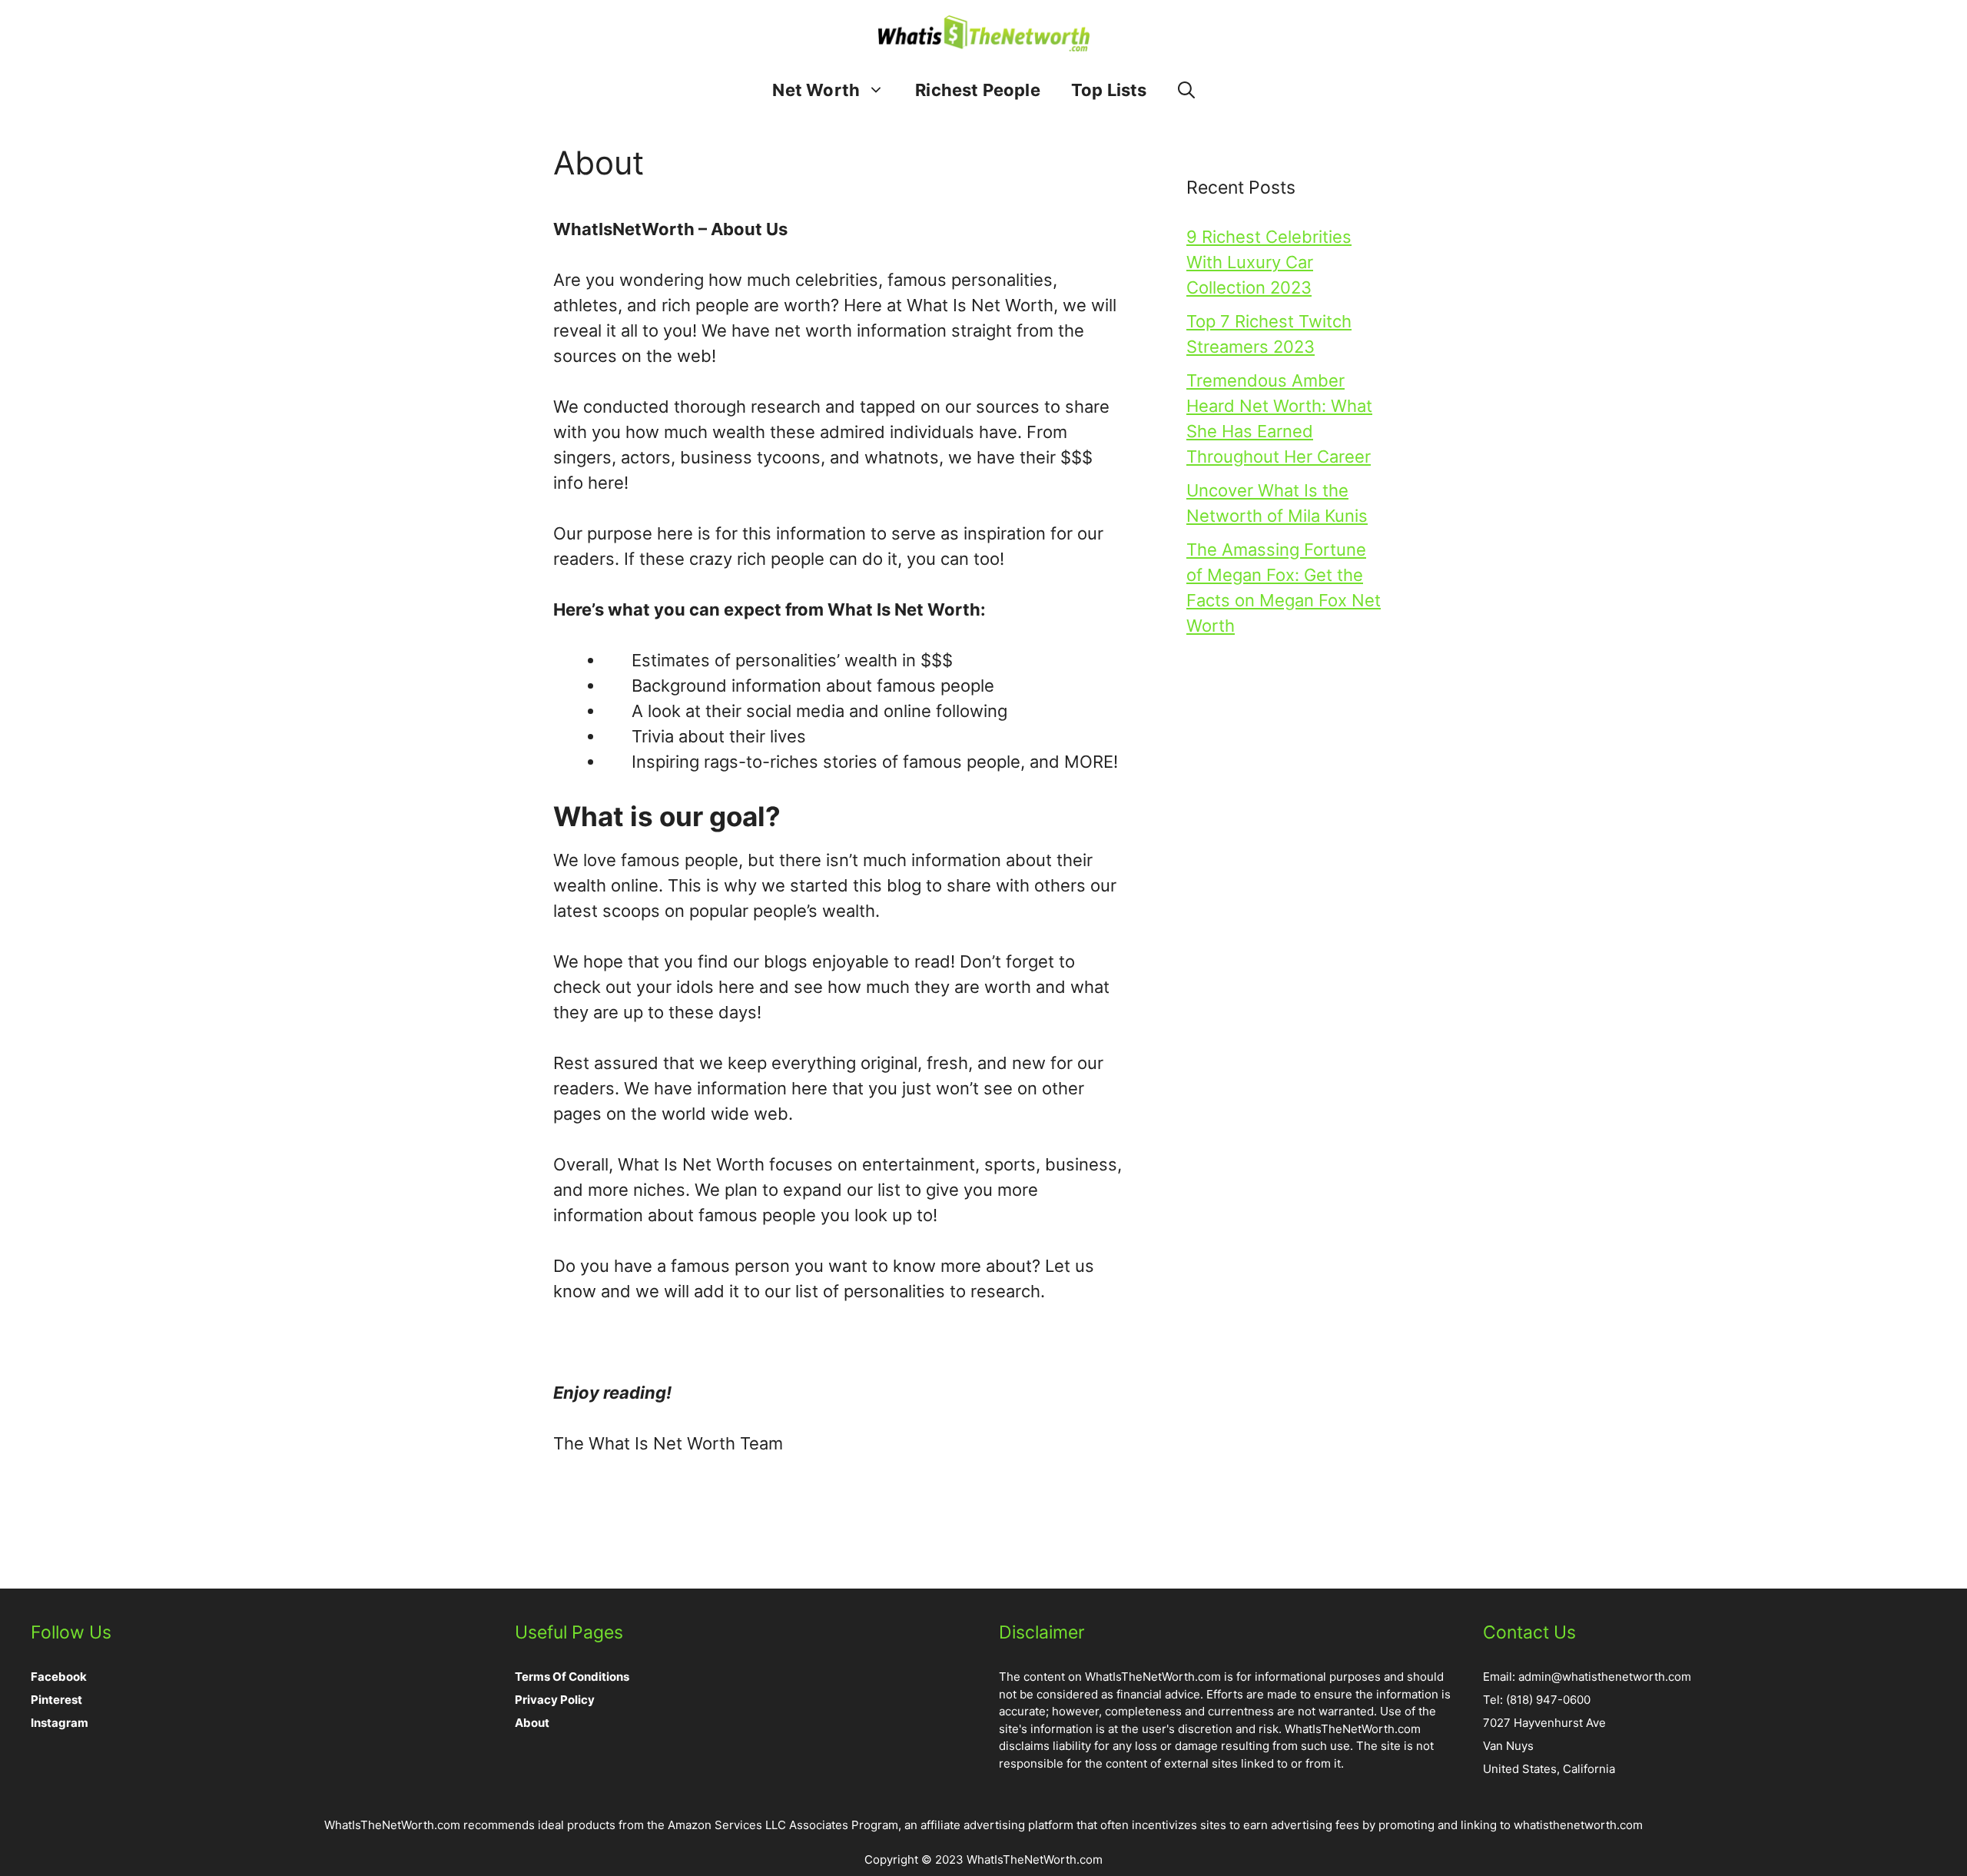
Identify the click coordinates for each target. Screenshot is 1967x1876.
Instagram (60, 1723)
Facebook (59, 1677)
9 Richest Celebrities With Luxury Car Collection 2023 (1269, 262)
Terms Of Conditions (572, 1677)
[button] (1186, 90)
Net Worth (816, 90)
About (532, 1723)
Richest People (978, 90)
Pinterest (56, 1700)
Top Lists (1109, 90)
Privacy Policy (555, 1700)
